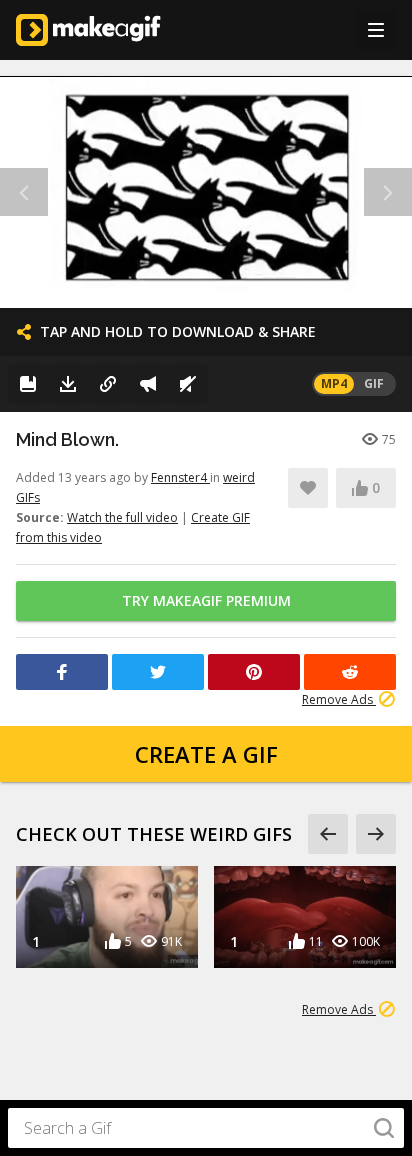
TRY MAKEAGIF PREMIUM (206, 600)
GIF (374, 383)
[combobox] (206, 1128)
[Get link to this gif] (108, 384)
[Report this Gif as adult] (148, 384)
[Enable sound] (188, 384)
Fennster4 (180, 477)
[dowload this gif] (68, 384)
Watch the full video (122, 517)
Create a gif (206, 754)
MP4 (334, 383)
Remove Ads (339, 699)
